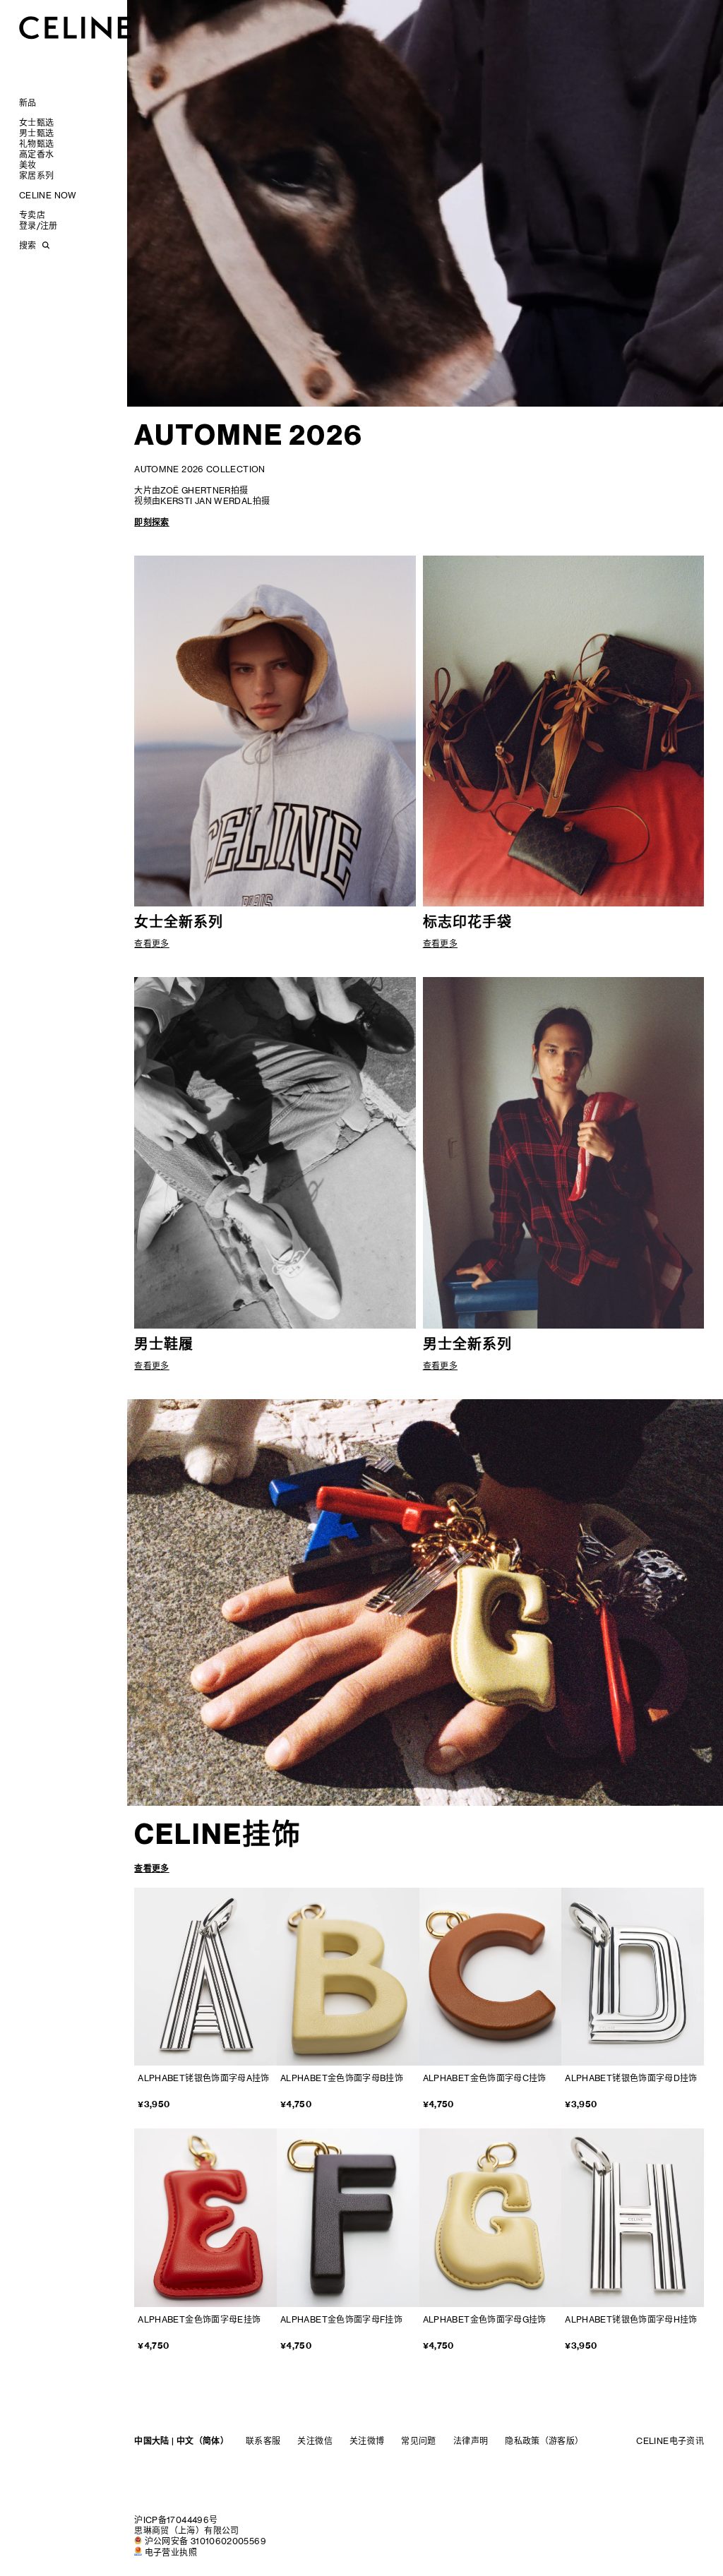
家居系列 (36, 175)
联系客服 (263, 2441)
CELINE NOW (48, 195)
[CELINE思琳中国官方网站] (76, 27)
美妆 (28, 165)
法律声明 (471, 2441)
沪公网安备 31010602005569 (205, 2541)
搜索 (28, 245)
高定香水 (36, 154)
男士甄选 (36, 133)
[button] (362, 1596)
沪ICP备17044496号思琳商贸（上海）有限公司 (186, 2525)
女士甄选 (36, 122)
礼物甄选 (36, 144)
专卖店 (32, 215)
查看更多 (151, 1868)
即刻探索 (151, 522)
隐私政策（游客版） (544, 2441)
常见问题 (418, 2441)
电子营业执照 (171, 2552)
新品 (28, 103)
